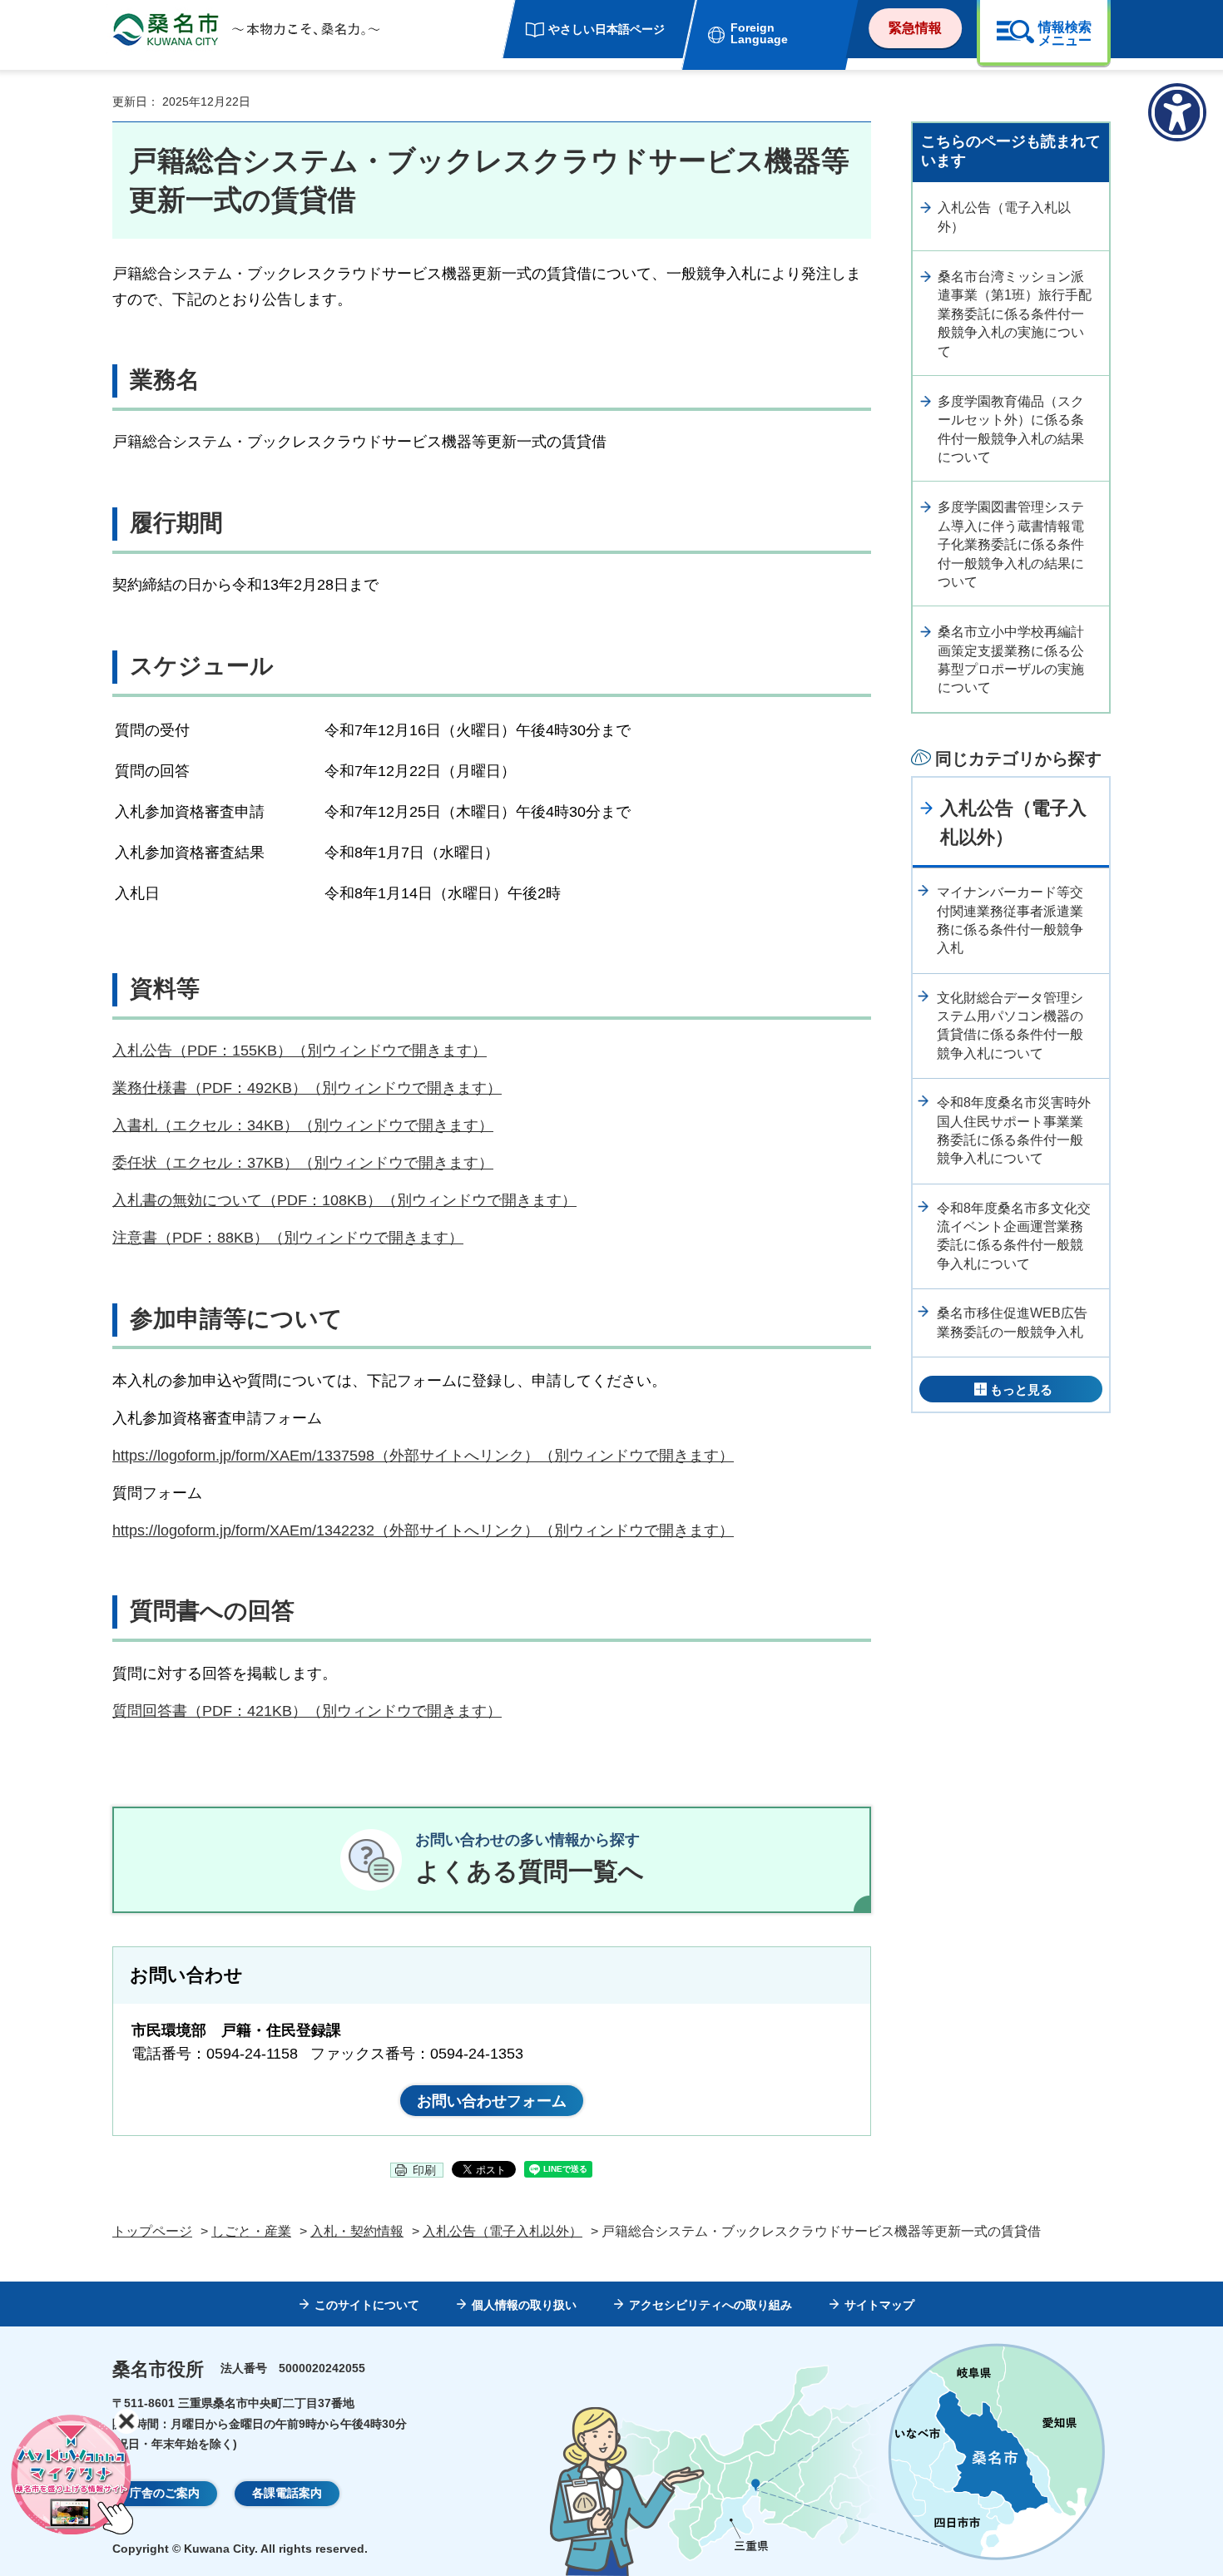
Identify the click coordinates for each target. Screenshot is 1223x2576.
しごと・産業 (251, 2231)
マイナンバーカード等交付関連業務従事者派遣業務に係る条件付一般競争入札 (1010, 920)
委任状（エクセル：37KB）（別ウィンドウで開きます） (303, 1163)
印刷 (424, 2170)
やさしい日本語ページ (607, 29)
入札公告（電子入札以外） (1004, 217)
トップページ (152, 2231)
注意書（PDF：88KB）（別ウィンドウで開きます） (288, 1238)
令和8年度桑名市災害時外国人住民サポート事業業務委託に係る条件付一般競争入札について (1014, 1130)
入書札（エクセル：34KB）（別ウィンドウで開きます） (303, 1125)
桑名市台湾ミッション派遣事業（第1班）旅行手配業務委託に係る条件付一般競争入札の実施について (1015, 314)
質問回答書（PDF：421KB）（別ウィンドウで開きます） (307, 1711)
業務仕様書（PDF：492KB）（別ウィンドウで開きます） (307, 1088)
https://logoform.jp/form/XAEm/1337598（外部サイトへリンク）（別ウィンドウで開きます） (423, 1456)
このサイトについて (367, 2305)
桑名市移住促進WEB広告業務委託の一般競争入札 (1012, 1322)
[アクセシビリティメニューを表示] (1177, 112)
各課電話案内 (287, 2493)
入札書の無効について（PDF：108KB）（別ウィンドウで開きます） (344, 1200)
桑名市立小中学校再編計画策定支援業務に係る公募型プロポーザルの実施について (1011, 660)
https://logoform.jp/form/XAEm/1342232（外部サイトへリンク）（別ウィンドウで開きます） (423, 1530)
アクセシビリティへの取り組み (711, 2305)
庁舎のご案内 (165, 2493)
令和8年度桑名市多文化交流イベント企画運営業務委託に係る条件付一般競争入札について (1014, 1236)
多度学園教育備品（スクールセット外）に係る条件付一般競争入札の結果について (1011, 429)
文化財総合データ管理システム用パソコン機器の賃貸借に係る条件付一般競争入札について (1010, 1026)
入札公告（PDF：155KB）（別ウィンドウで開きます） (300, 1051)
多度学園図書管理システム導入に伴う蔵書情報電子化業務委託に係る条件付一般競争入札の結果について (1011, 544)
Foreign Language (759, 33)
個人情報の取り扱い (524, 2305)
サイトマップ (879, 2305)
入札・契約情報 (357, 2231)
